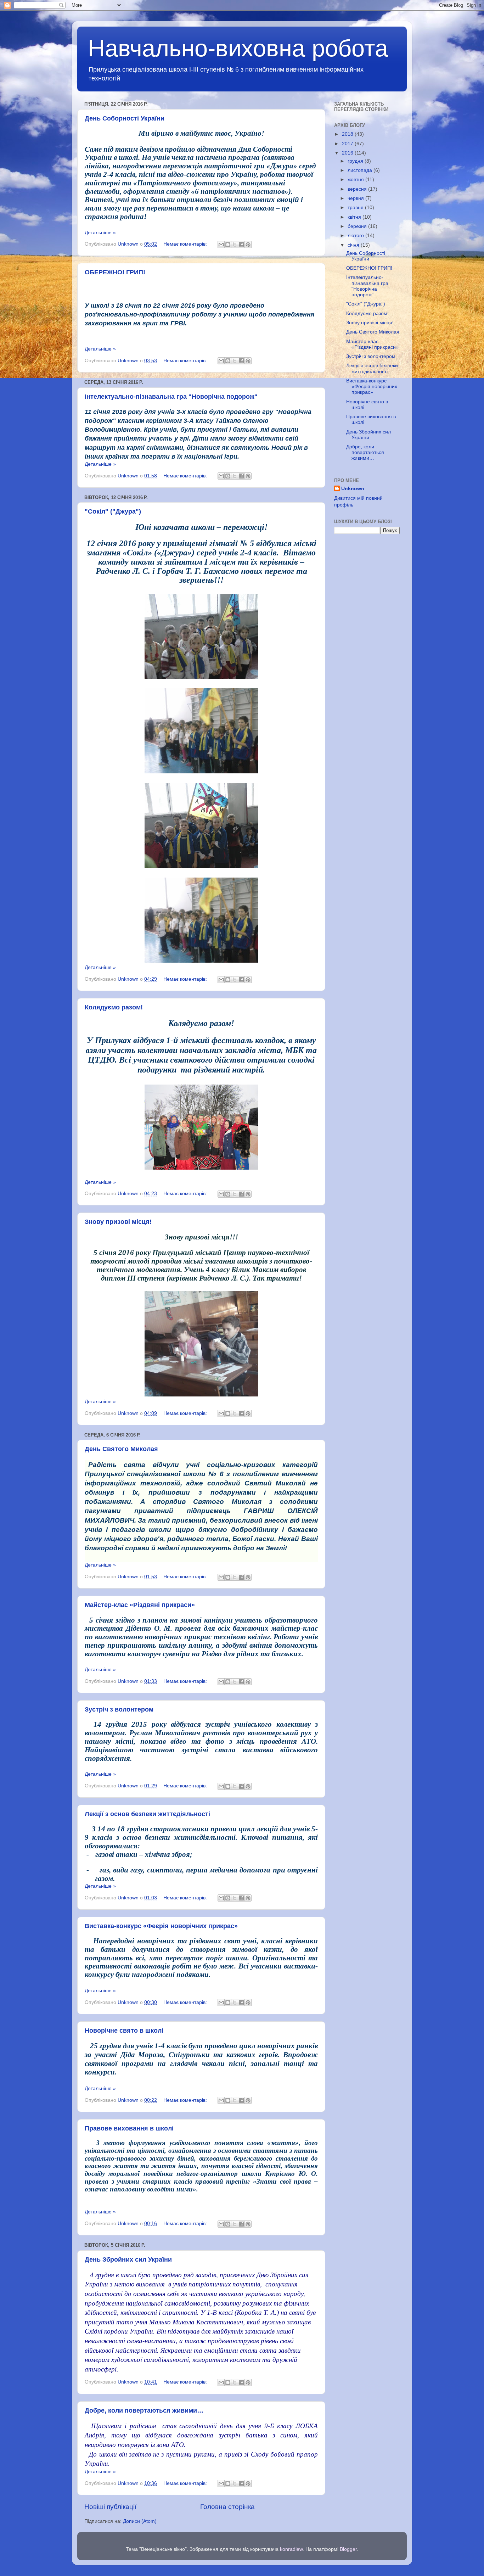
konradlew (291, 2549)
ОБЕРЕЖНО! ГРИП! (115, 272)
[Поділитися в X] (235, 245)
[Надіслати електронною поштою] (221, 245)
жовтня (356, 180)
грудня (356, 161)
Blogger (348, 2549)
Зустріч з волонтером (119, 1709)
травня (356, 208)
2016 (348, 153)
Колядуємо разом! (114, 1007)
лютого (356, 236)
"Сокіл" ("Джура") (113, 511)
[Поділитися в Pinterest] (248, 245)
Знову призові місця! (118, 1222)
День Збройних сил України (128, 2259)
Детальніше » (100, 233)
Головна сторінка (227, 2507)
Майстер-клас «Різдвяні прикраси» (140, 1605)
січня (354, 245)
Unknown (353, 489)
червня (356, 198)
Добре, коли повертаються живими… (144, 2410)
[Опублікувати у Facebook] (241, 245)
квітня (355, 217)
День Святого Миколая (121, 1449)
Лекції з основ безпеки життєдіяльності (147, 1814)
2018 (348, 134)
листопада (361, 170)
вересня (358, 189)
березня (358, 226)
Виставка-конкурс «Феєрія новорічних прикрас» (161, 1926)
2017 (348, 144)
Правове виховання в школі (129, 2128)
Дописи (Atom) (140, 2521)
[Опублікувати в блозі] (228, 245)
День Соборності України (125, 118)
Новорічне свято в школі (124, 2031)
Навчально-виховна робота (238, 48)
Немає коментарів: (186, 244)
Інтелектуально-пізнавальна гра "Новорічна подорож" (171, 397)
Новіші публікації (110, 2507)
